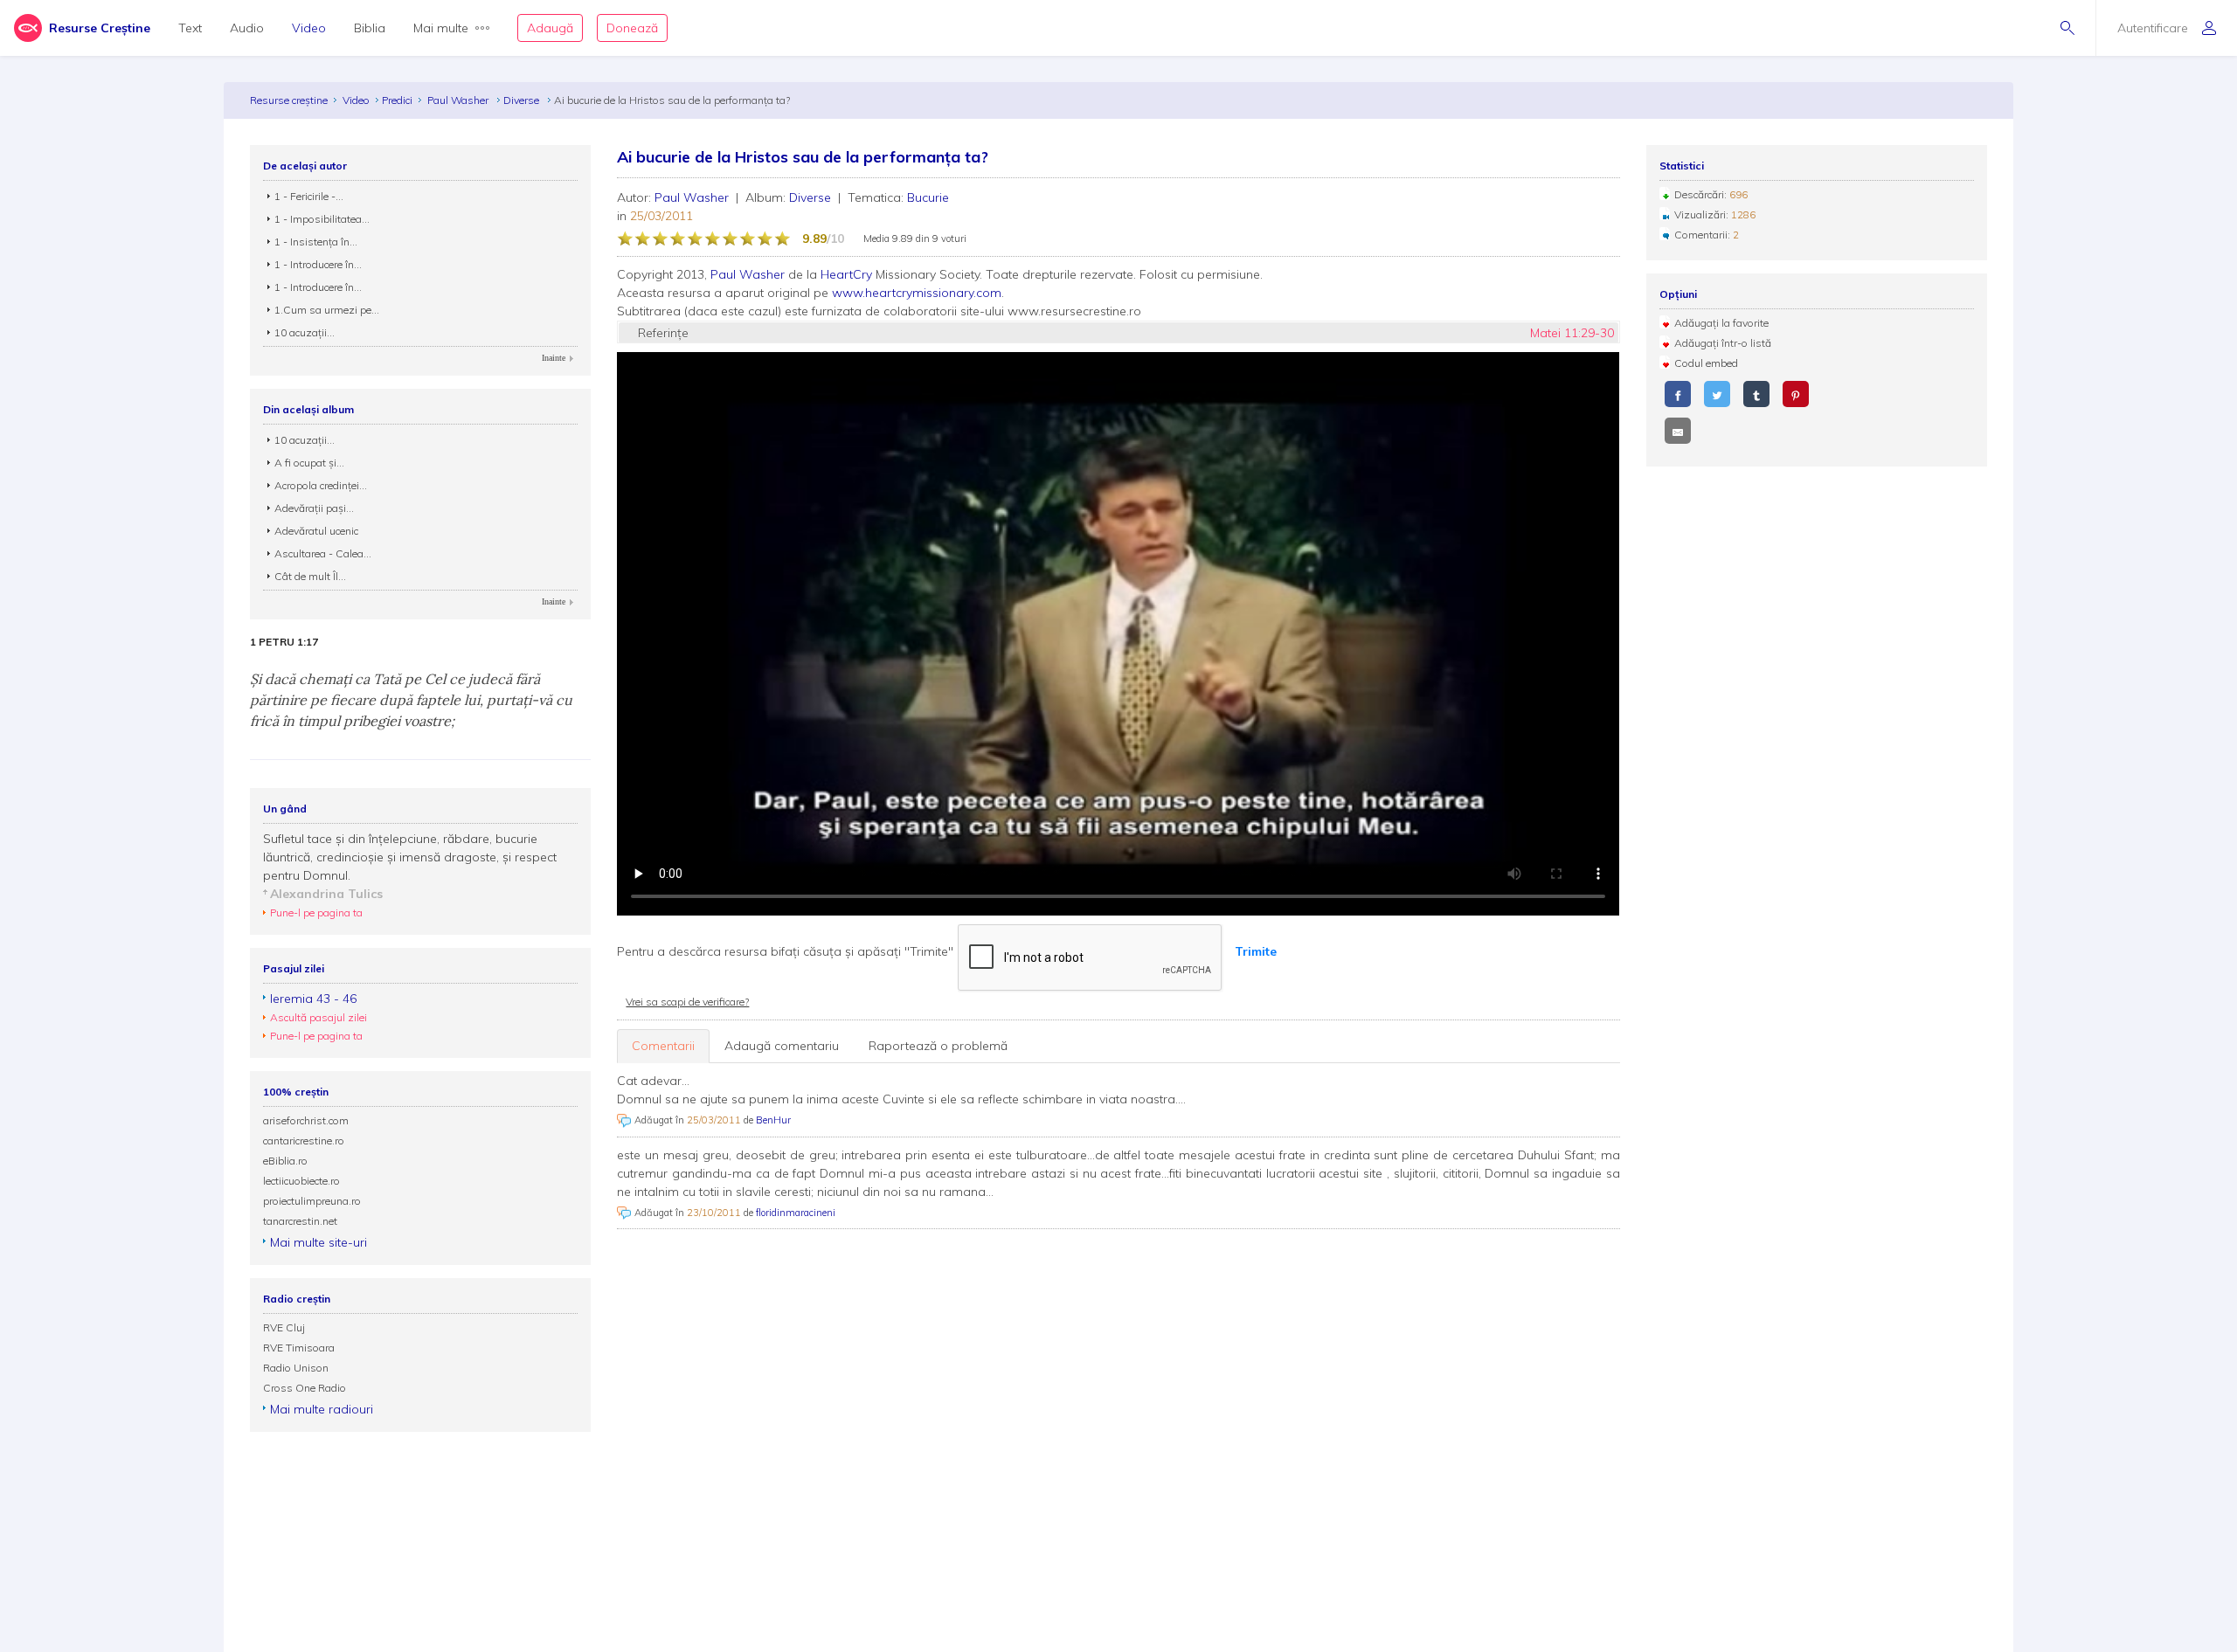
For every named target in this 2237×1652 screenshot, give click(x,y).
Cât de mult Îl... (310, 576)
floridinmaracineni (796, 1213)
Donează (632, 28)
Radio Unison (296, 1368)
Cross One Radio (305, 1388)
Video (309, 28)
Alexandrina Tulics (326, 894)
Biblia (370, 28)
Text (190, 28)
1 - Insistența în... (316, 242)
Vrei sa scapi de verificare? (687, 1002)
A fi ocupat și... (309, 463)
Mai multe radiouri (322, 1409)
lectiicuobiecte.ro (301, 1181)
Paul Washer (459, 100)
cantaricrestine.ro (304, 1141)
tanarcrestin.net (300, 1221)
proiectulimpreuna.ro (312, 1201)
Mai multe (441, 28)
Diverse (523, 100)
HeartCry (846, 274)
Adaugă (550, 28)
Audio (247, 28)
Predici (397, 100)
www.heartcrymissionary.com (917, 293)
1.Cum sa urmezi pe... (327, 310)
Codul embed (1706, 363)
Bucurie (928, 197)
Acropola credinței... (321, 485)
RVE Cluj (284, 1327)
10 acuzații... (305, 332)
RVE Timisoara (299, 1348)
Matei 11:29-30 (1572, 333)
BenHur (773, 1120)
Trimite (1256, 951)
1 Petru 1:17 (284, 642)
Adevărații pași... (314, 508)
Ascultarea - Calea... (323, 553)
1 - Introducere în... (318, 264)
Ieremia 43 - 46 (313, 999)
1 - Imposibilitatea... (322, 219)
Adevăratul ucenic (316, 531)
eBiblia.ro (285, 1161)
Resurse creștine (289, 100)
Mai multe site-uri (319, 1242)
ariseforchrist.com (306, 1120)
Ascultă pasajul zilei (319, 1017)
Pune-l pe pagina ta (316, 912)
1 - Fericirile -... (309, 196)
